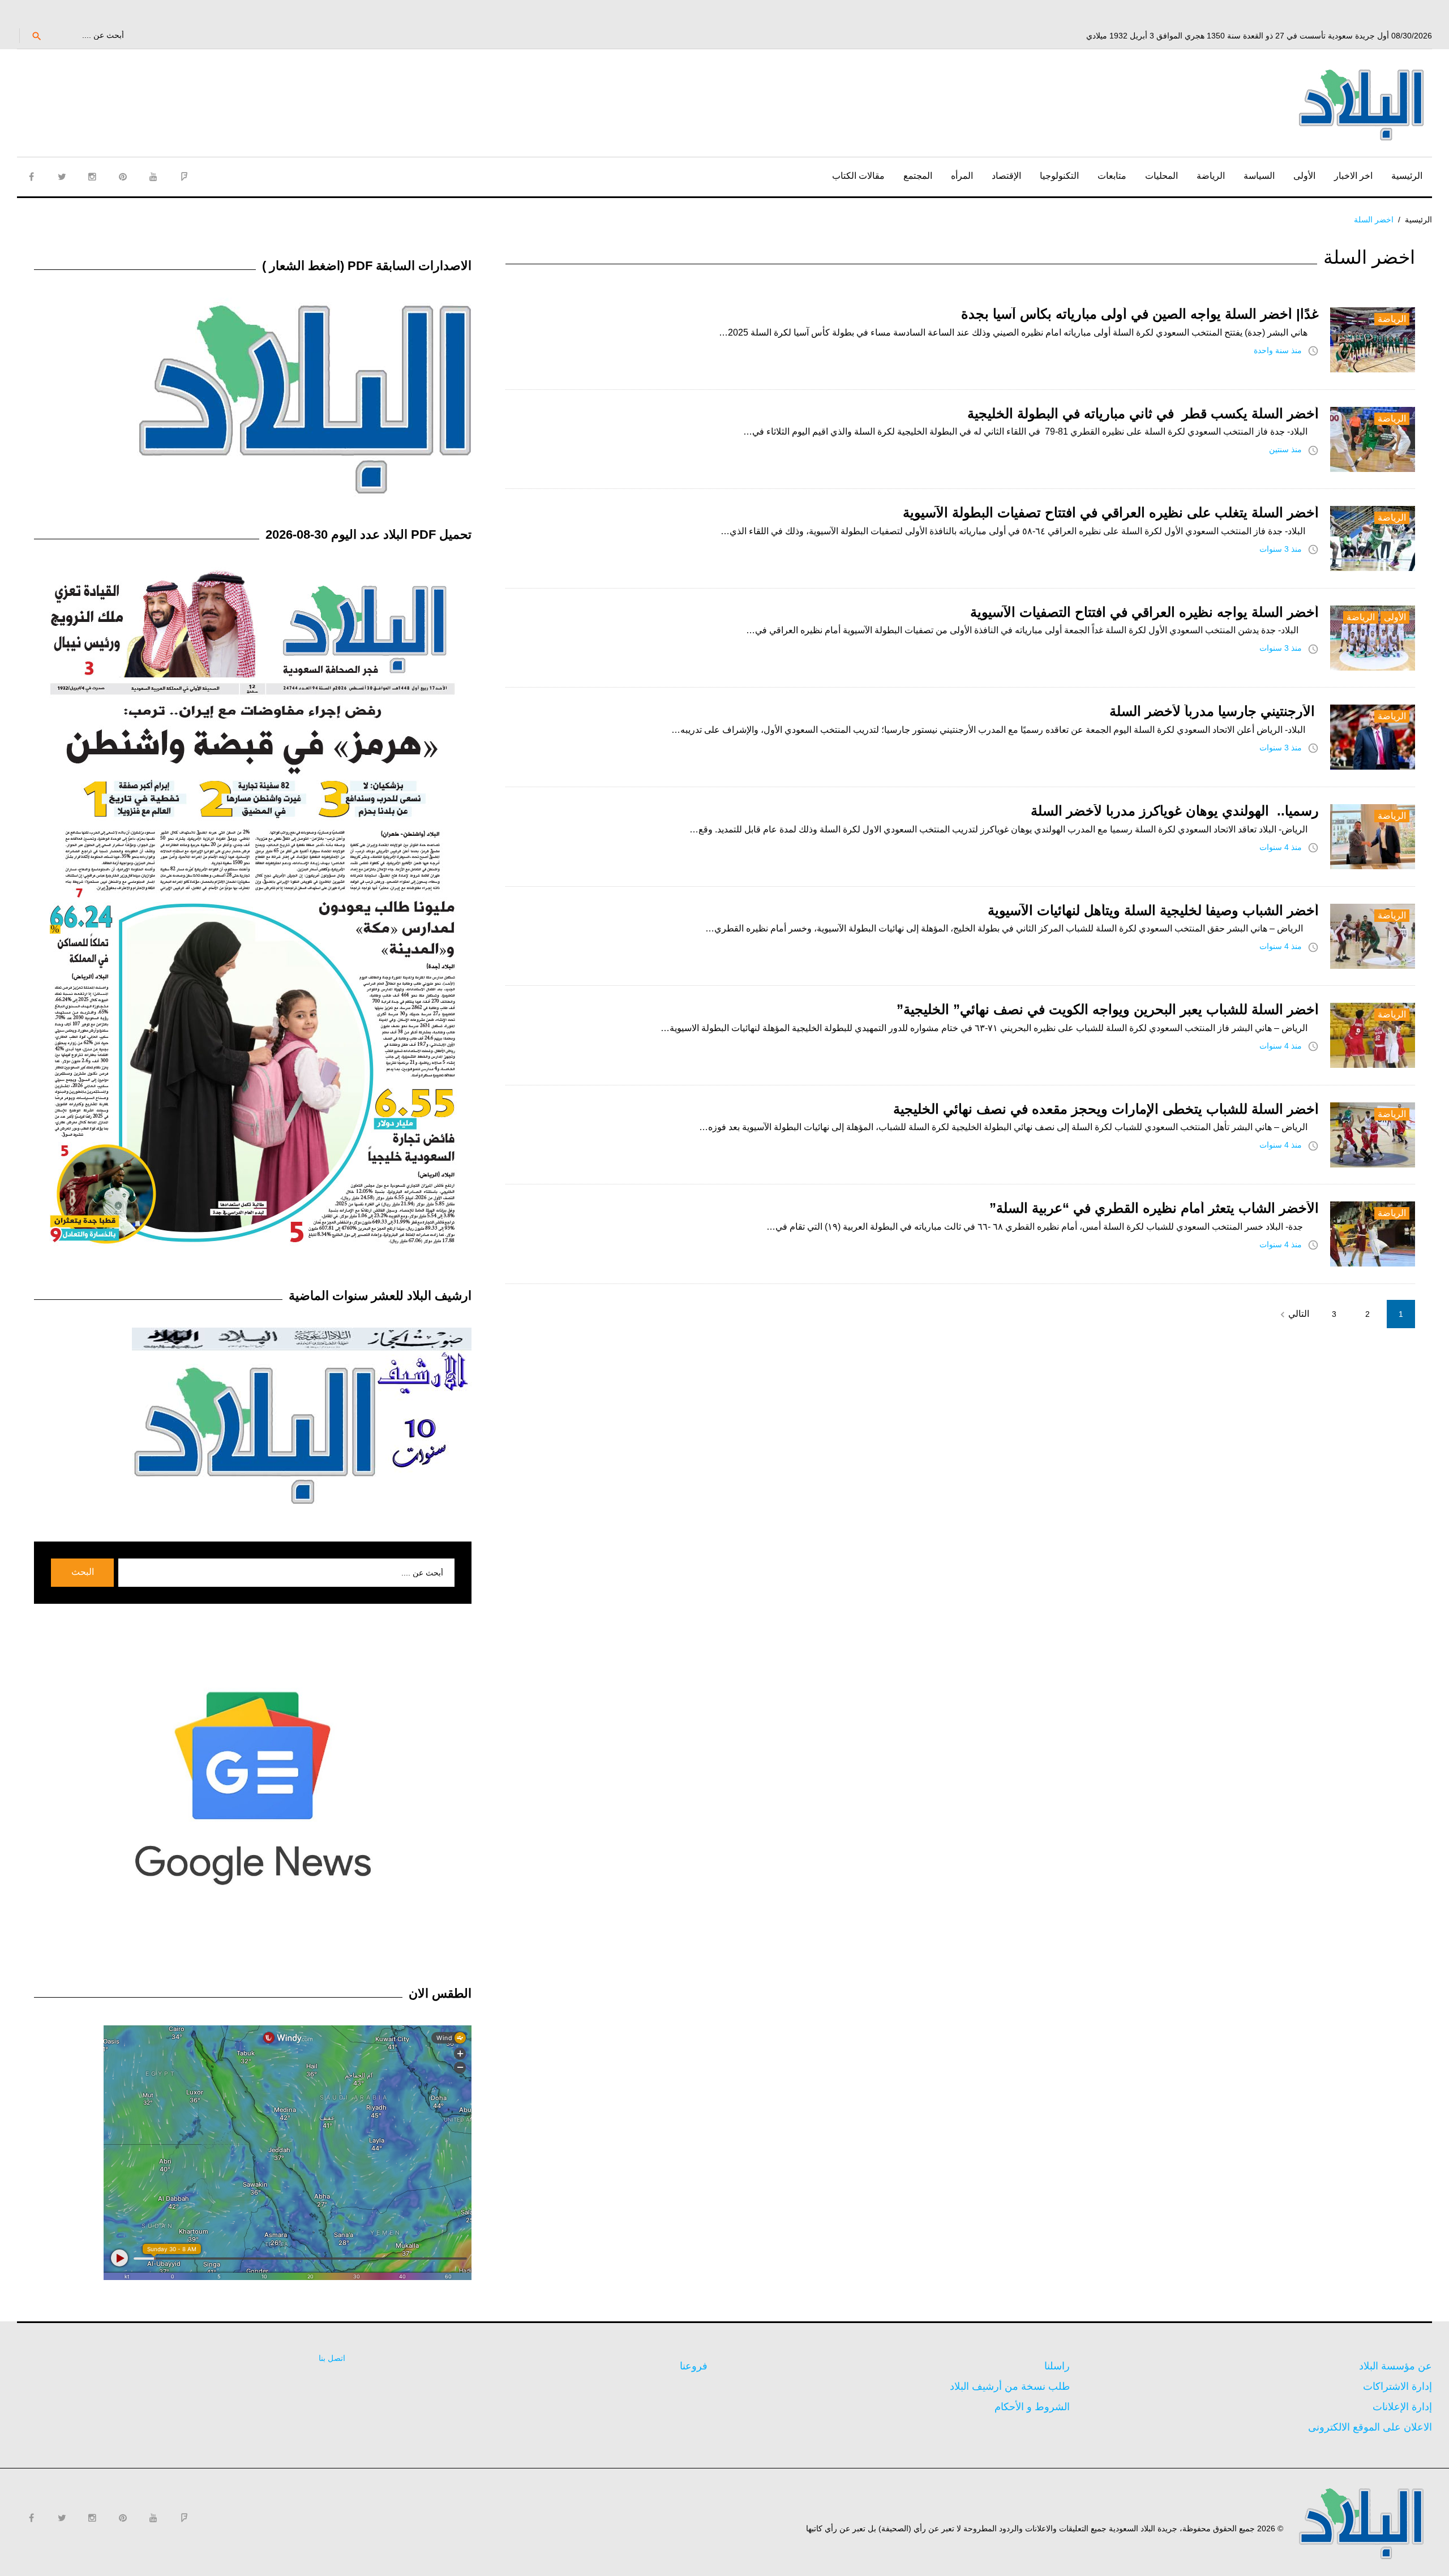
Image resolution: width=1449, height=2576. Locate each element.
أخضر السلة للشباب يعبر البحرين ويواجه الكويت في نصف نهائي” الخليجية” (1108, 1009)
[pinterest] (123, 177)
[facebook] (31, 177)
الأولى (1304, 176)
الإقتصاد (1006, 176)
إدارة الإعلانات (1402, 2407)
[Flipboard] (184, 177)
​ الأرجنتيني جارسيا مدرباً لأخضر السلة (1214, 711)
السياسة (1259, 176)
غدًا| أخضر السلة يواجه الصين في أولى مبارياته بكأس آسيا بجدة (1140, 314)
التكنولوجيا (1059, 176)
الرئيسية (1407, 176)
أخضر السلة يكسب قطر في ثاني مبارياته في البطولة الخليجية (1143, 413)
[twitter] (62, 177)
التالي (1293, 1315)
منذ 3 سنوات (1281, 549)
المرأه (962, 176)
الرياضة (1211, 176)
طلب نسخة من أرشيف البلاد (1010, 2386)
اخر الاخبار (1353, 176)
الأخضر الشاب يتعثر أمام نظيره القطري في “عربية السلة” (1154, 1208)
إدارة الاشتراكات (1397, 2386)
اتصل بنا (332, 2358)
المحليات (1161, 176)
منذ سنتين (1285, 449)
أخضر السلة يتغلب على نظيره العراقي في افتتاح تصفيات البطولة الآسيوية (1111, 512)
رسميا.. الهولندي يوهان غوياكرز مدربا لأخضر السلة (1175, 811)
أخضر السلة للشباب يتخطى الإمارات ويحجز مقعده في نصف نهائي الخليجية (1106, 1109)
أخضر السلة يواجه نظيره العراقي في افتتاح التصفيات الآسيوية (1144, 612)
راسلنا (1057, 2366)
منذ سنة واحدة (1278, 350)
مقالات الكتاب (858, 176)
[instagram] (92, 177)
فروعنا (694, 2366)
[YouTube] (153, 177)
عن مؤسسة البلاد (1396, 2366)
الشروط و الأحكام (1032, 2407)
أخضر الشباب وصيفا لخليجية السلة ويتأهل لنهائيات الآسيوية (1153, 910)
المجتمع (918, 176)
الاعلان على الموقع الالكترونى (1370, 2427)
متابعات (1112, 176)
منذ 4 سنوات (1281, 847)
